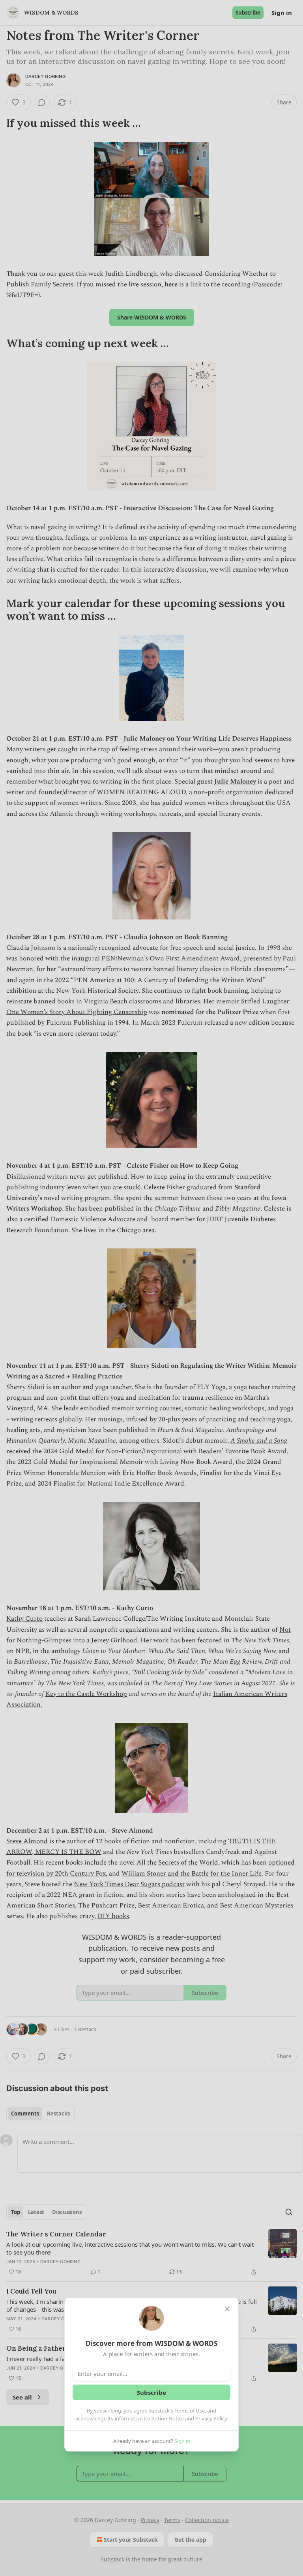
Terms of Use (190, 2411)
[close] (227, 2309)
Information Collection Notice (149, 2418)
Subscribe (151, 2392)
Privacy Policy (211, 2418)
